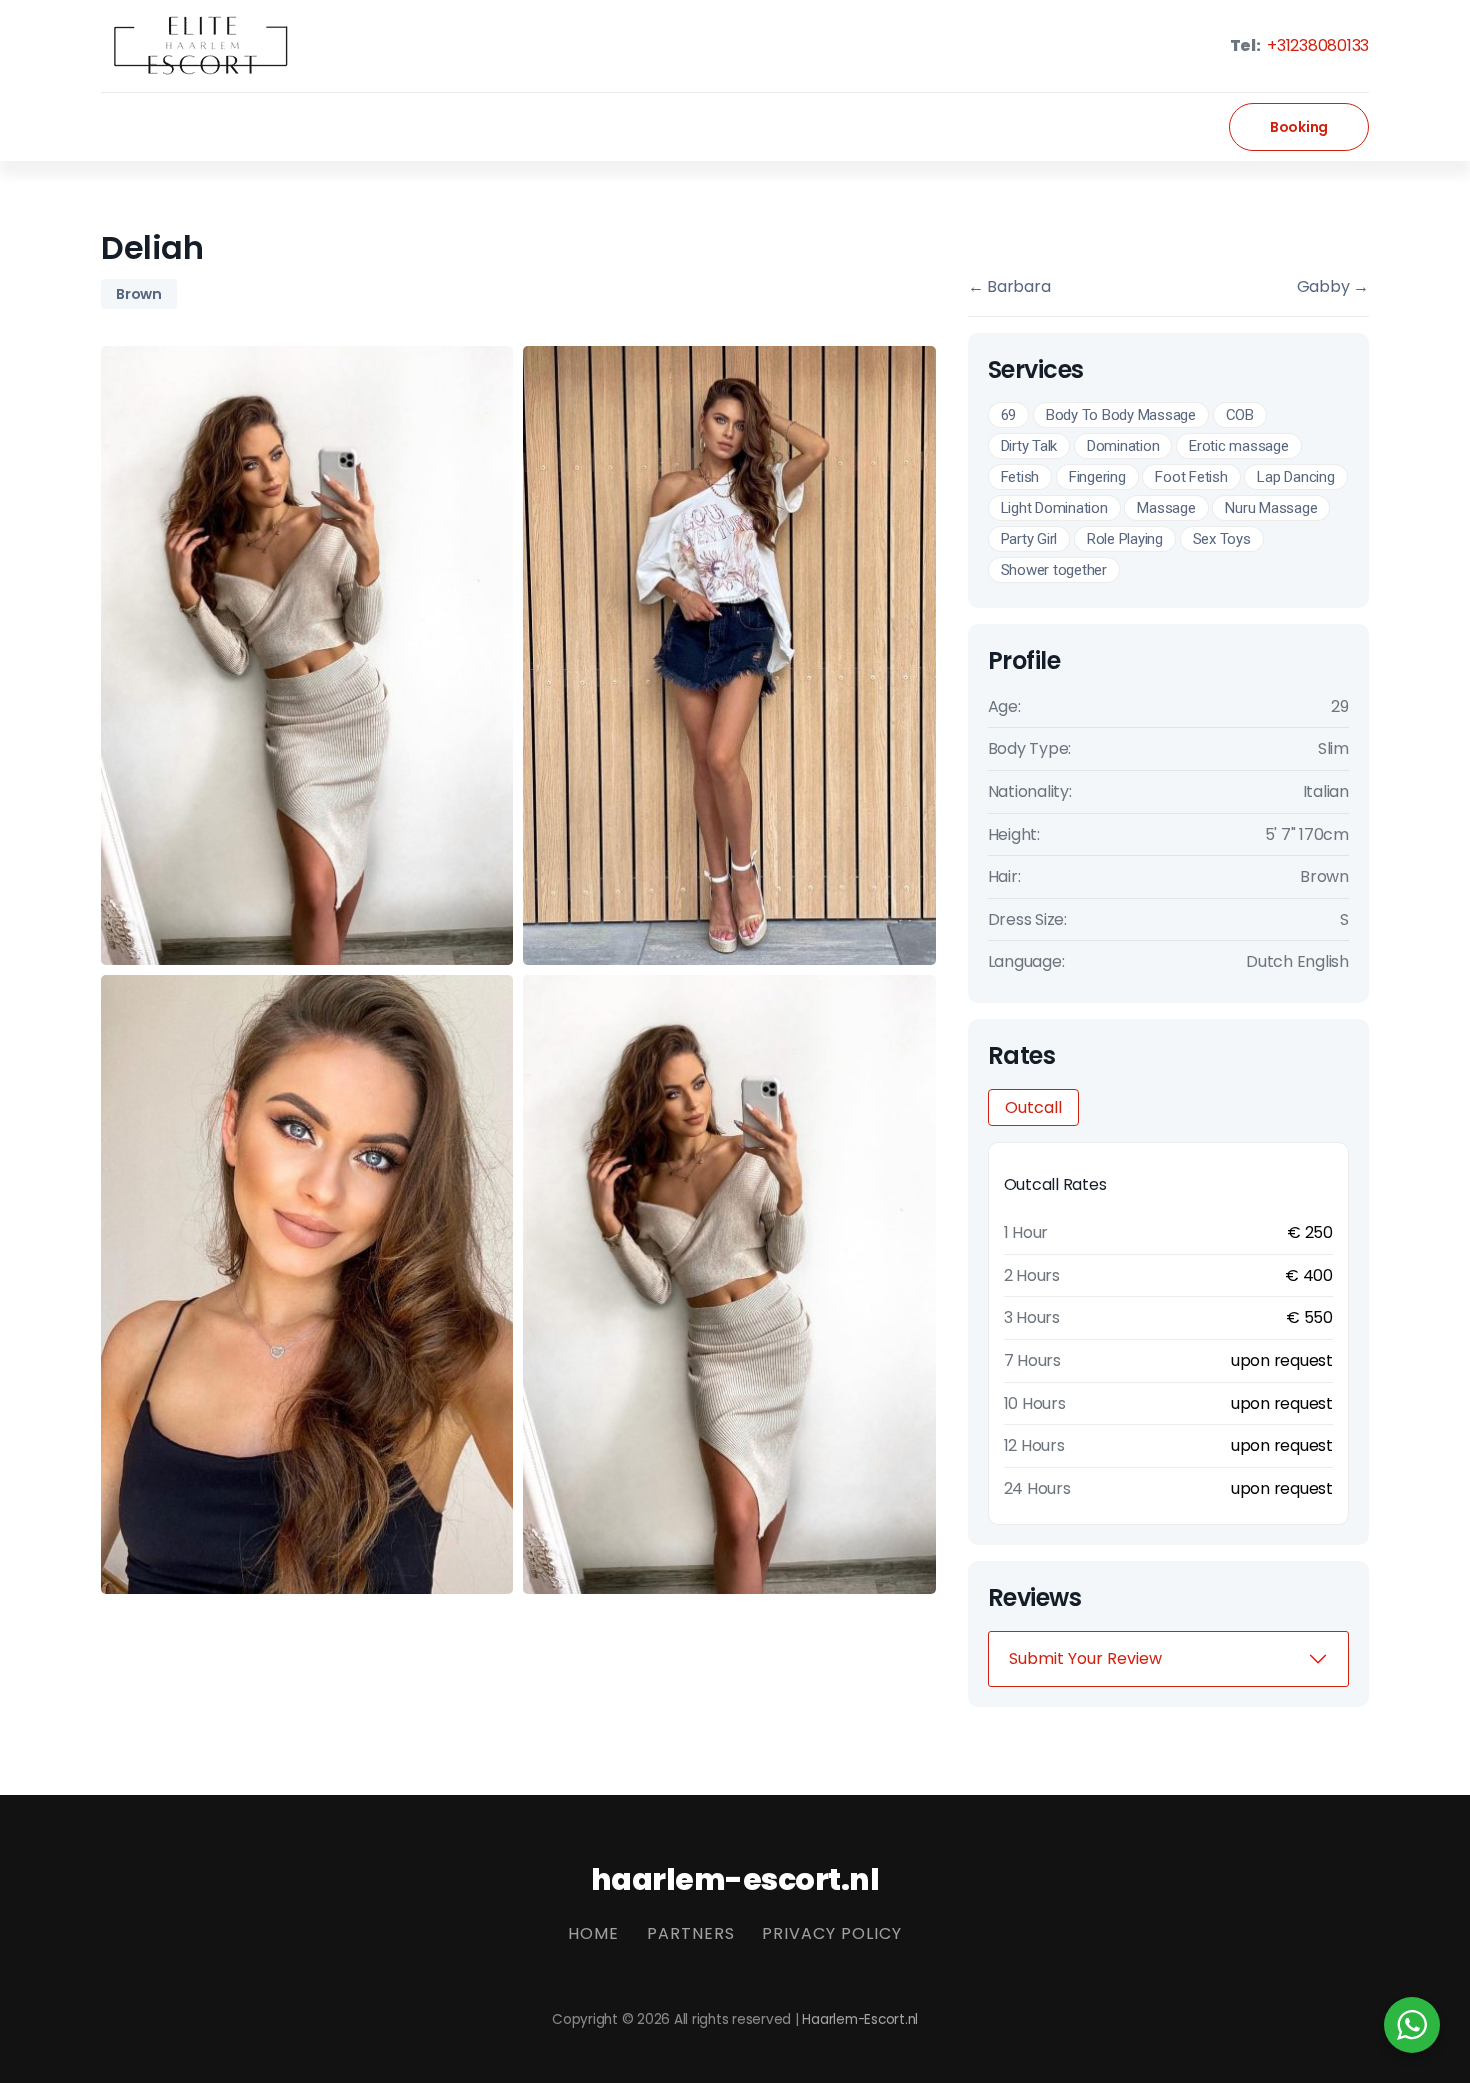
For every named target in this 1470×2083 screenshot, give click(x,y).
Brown (139, 294)
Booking (1299, 127)
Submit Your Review (1085, 1658)
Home (593, 1933)
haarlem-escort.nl (735, 1879)
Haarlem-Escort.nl (860, 2019)
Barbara (1009, 286)
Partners (691, 1933)
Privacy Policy (832, 1933)
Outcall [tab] (1033, 1107)
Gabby (1333, 286)
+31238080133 (1316, 45)
